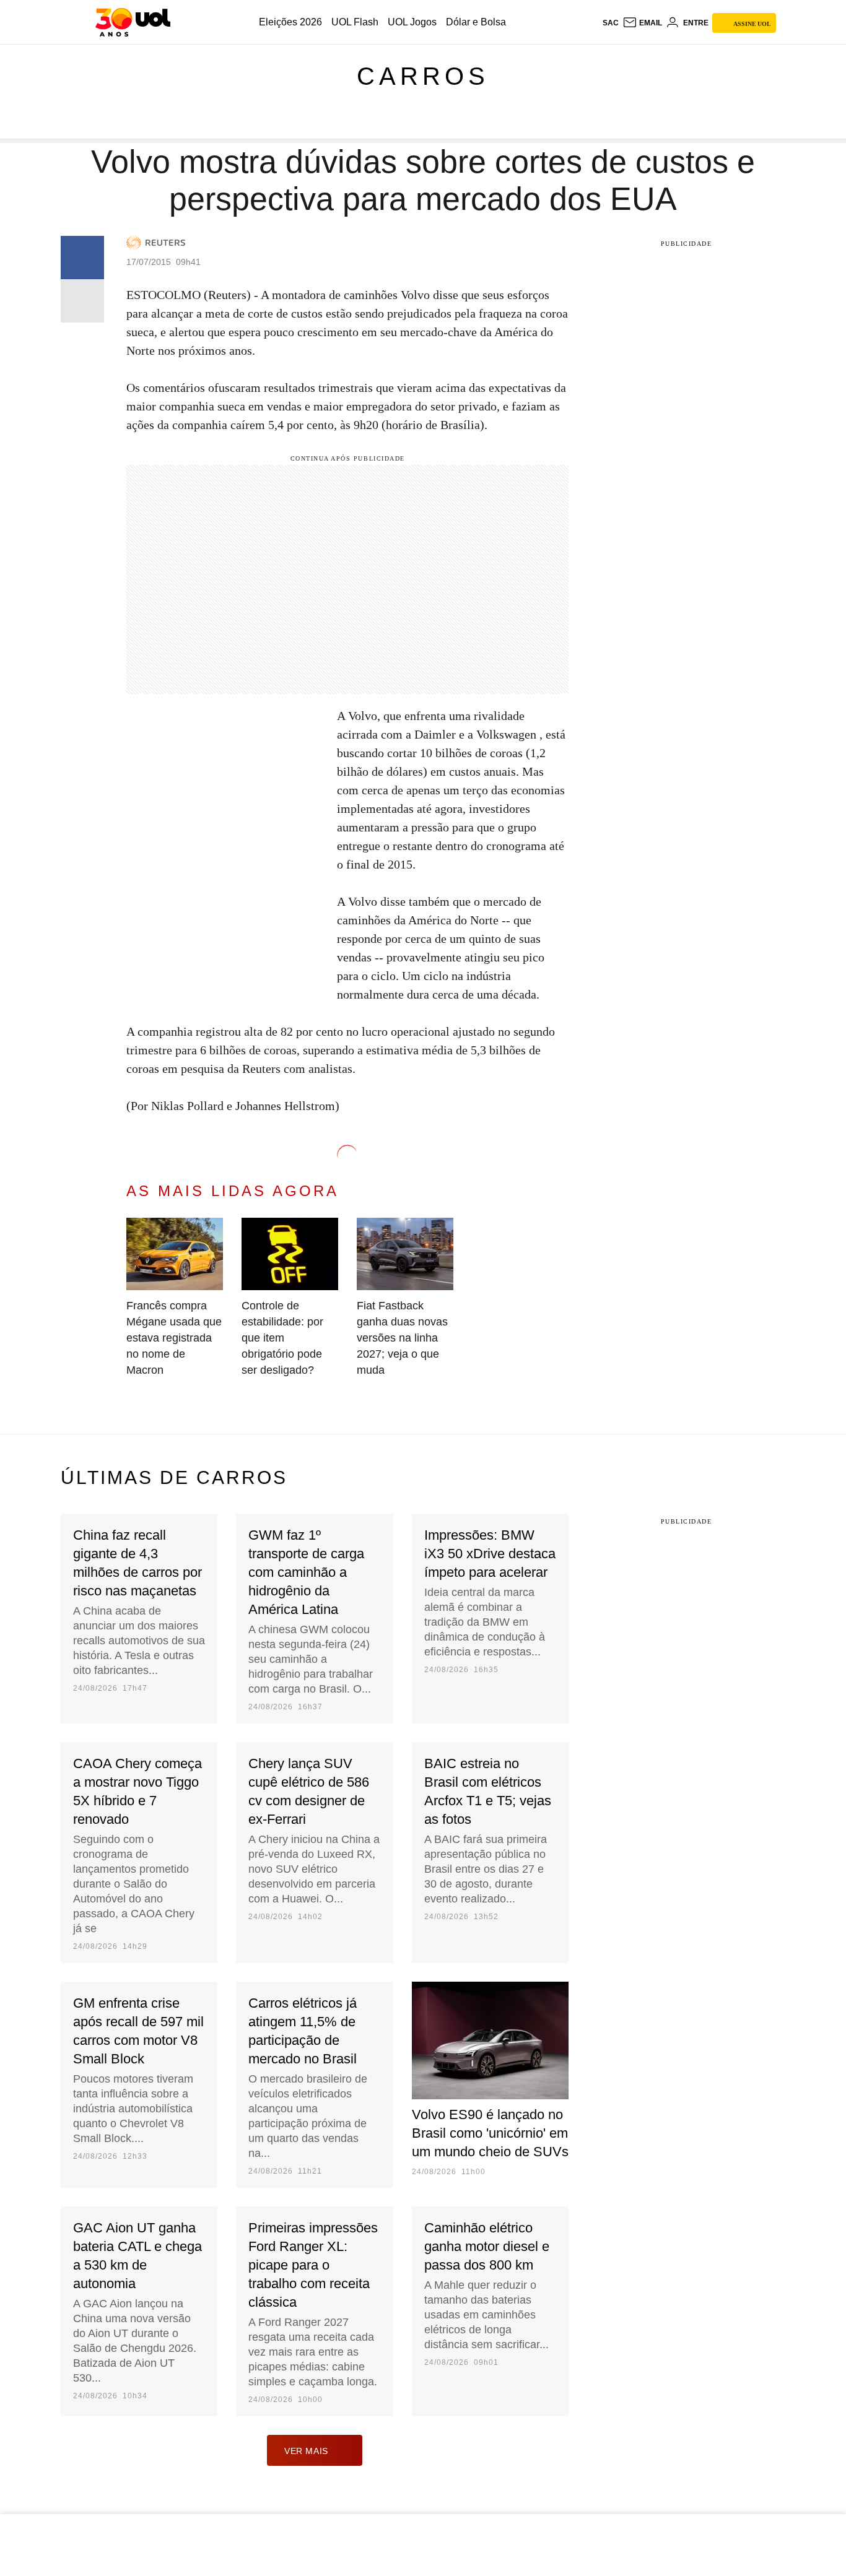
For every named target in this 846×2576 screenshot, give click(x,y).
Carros (423, 76)
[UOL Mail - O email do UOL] (642, 23)
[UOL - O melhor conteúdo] (133, 22)
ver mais (306, 2451)
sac (611, 23)
